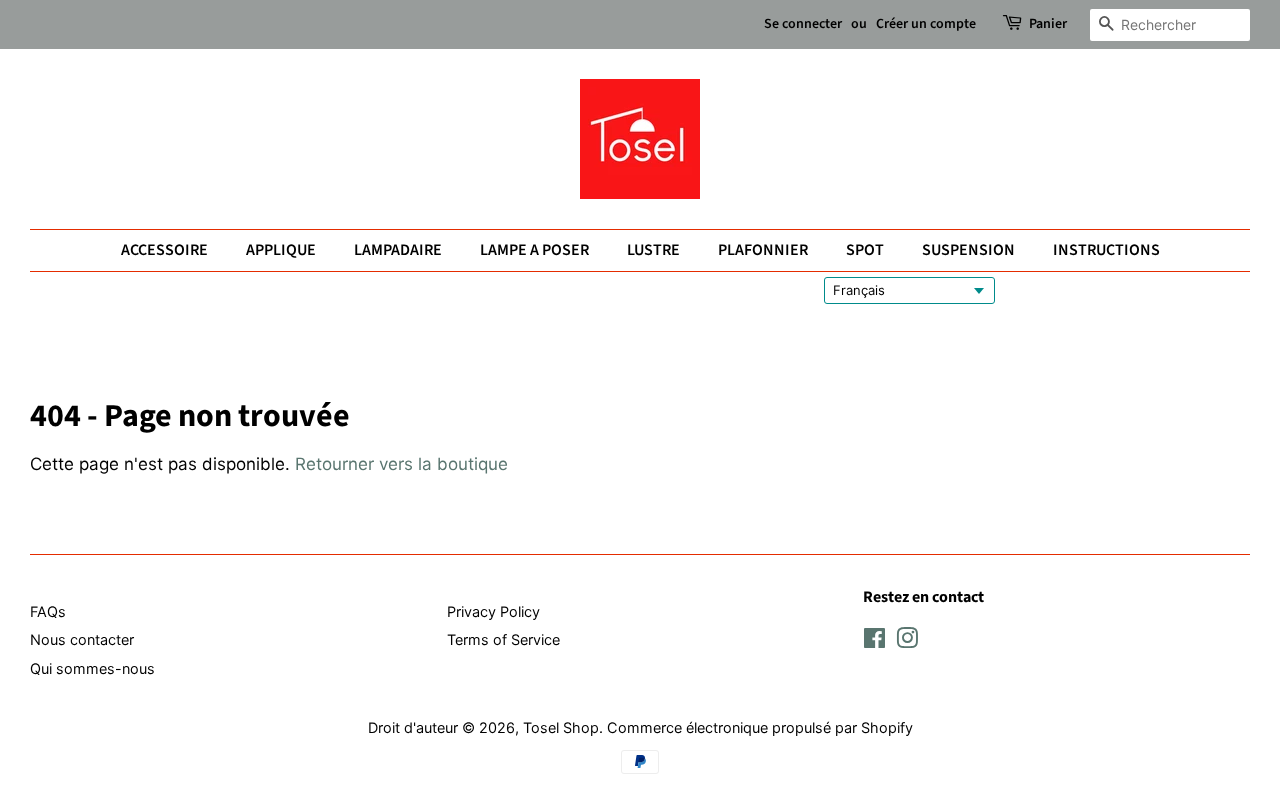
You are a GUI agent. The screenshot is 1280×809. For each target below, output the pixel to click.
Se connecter (803, 24)
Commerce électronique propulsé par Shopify (760, 727)
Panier (1048, 24)
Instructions (1106, 250)
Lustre (653, 250)
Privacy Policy (493, 611)
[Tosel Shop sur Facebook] (874, 641)
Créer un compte (926, 24)
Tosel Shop (561, 727)
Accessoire (164, 250)
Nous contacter (82, 639)
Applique (281, 250)
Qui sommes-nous (92, 668)
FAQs (48, 611)
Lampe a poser (534, 250)
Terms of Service (503, 639)
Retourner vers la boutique (401, 464)
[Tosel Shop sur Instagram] (907, 641)
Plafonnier (763, 250)
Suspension (968, 250)
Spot (865, 250)
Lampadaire (398, 250)
